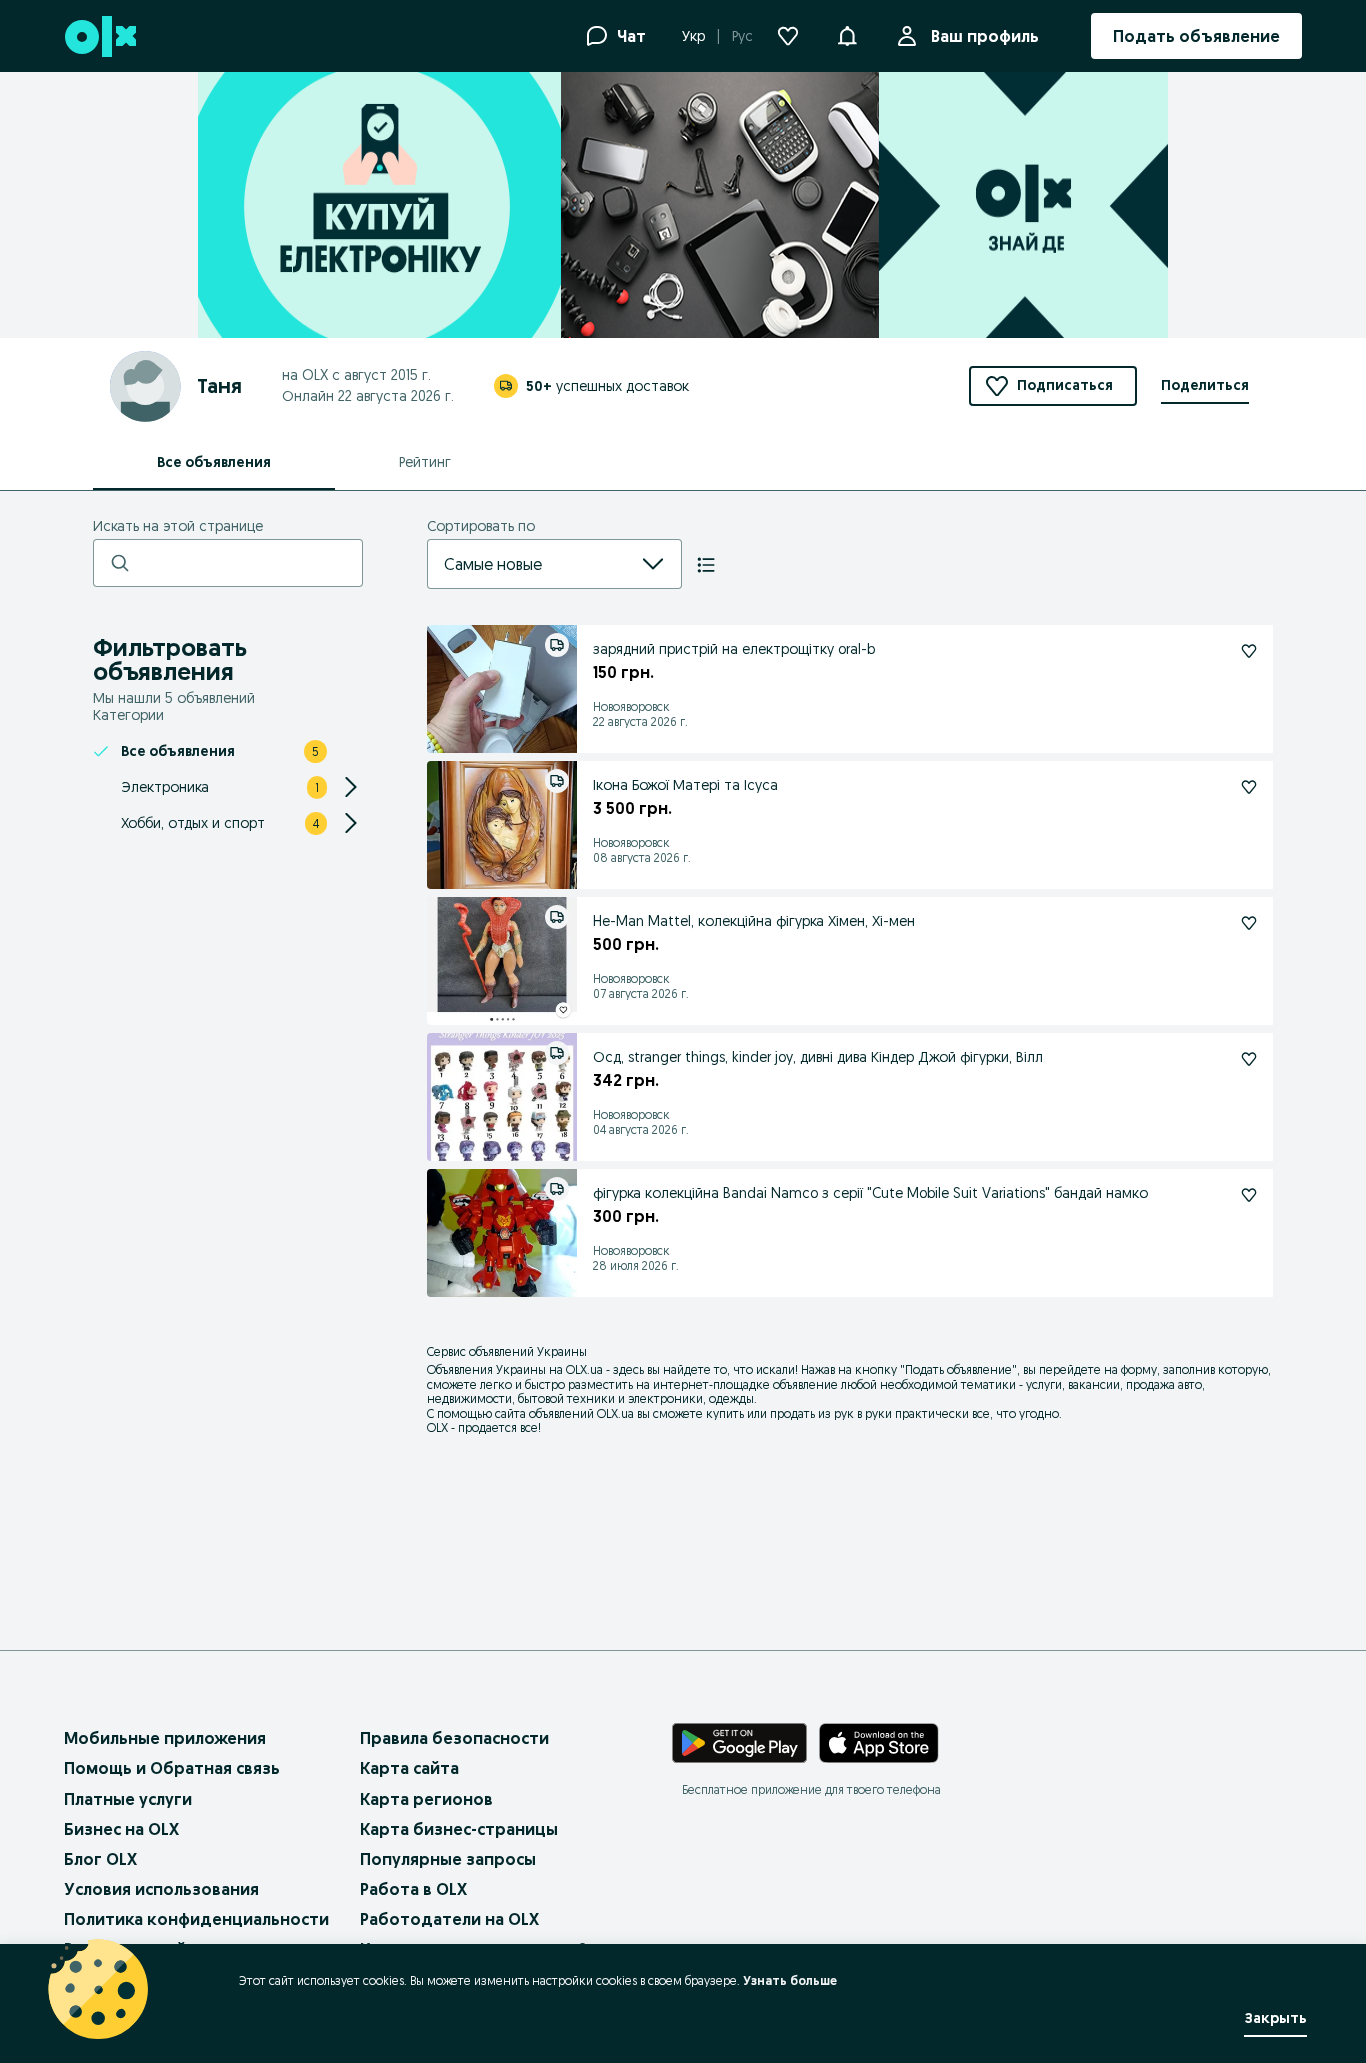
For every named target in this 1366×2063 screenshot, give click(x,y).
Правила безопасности (454, 1738)
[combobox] (530, 564)
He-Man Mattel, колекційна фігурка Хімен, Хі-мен (754, 921)
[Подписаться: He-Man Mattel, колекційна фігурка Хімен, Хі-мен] (1249, 923)
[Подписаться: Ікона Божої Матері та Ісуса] (1249, 787)
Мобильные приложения (165, 1738)
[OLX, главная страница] (99, 36)
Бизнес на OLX (121, 1829)
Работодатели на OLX (449, 1919)
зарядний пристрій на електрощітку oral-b (734, 649)
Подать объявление (958, 1369)
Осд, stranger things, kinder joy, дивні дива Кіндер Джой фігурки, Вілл (818, 1057)
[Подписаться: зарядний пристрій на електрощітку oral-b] (1249, 651)
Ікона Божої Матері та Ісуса (685, 785)
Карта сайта (409, 1768)
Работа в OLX (413, 1889)
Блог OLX (100, 1859)
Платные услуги (128, 1799)
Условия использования (161, 1889)
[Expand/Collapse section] (351, 787)
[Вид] (706, 565)
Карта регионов (426, 1799)
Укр (693, 36)
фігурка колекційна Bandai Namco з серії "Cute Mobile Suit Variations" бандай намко (870, 1193)
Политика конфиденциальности (196, 1919)
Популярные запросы (448, 1859)
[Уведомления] (847, 36)
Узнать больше (790, 1980)
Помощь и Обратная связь (172, 1768)
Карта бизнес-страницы (459, 1829)
